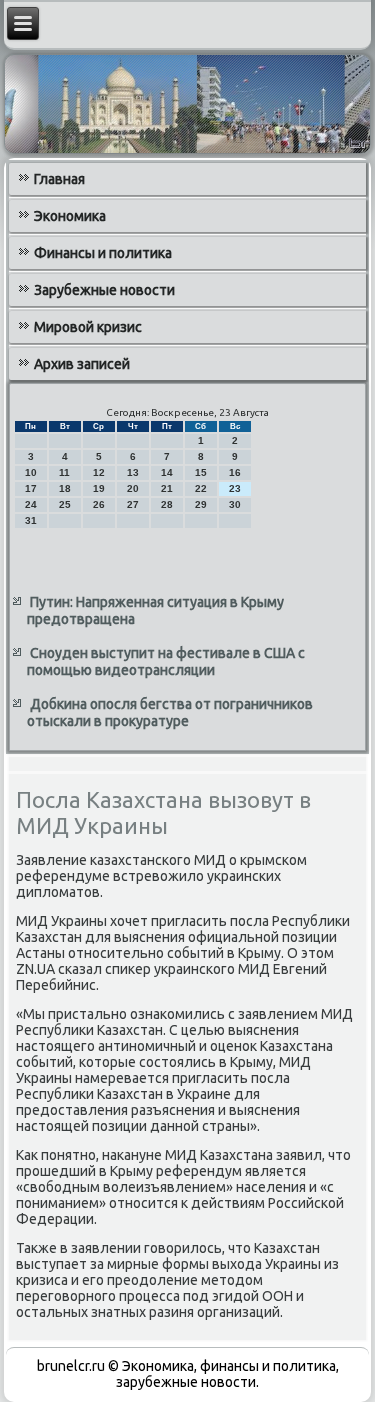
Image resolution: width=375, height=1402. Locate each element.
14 (167, 472)
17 (31, 488)
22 (201, 488)
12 (99, 472)
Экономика (70, 216)
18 (65, 488)
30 (235, 504)
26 (99, 504)
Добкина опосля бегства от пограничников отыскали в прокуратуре (170, 713)
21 (167, 488)
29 (201, 504)
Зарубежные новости (104, 290)
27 (133, 504)
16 (235, 472)
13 (133, 472)
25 (65, 504)
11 (64, 472)
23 (235, 488)
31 (31, 520)
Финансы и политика (103, 253)
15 (201, 472)
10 (31, 472)
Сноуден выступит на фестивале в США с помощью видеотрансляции (166, 662)
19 (99, 488)
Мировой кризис (88, 327)
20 (133, 488)
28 (167, 504)
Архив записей (82, 364)
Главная (59, 179)
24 (31, 504)
